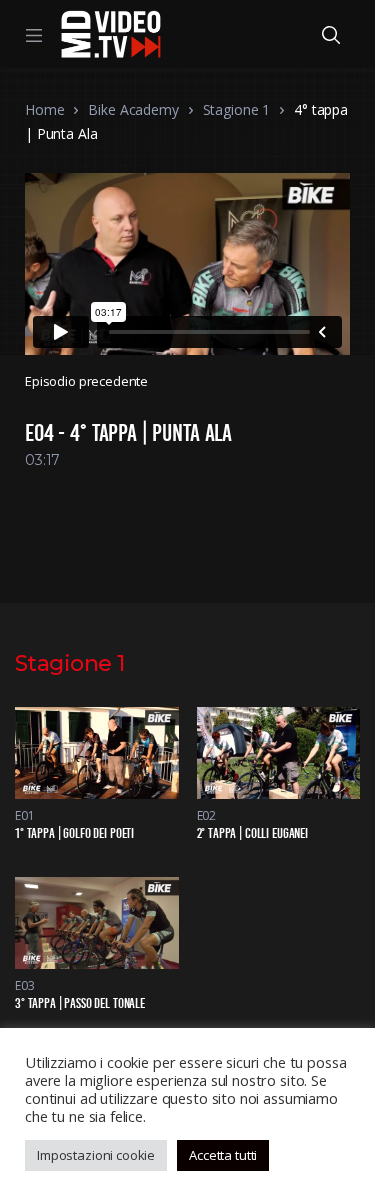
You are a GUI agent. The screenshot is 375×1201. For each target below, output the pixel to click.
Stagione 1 (237, 109)
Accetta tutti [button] (223, 1155)
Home (44, 109)
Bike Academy (133, 109)
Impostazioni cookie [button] (96, 1155)
